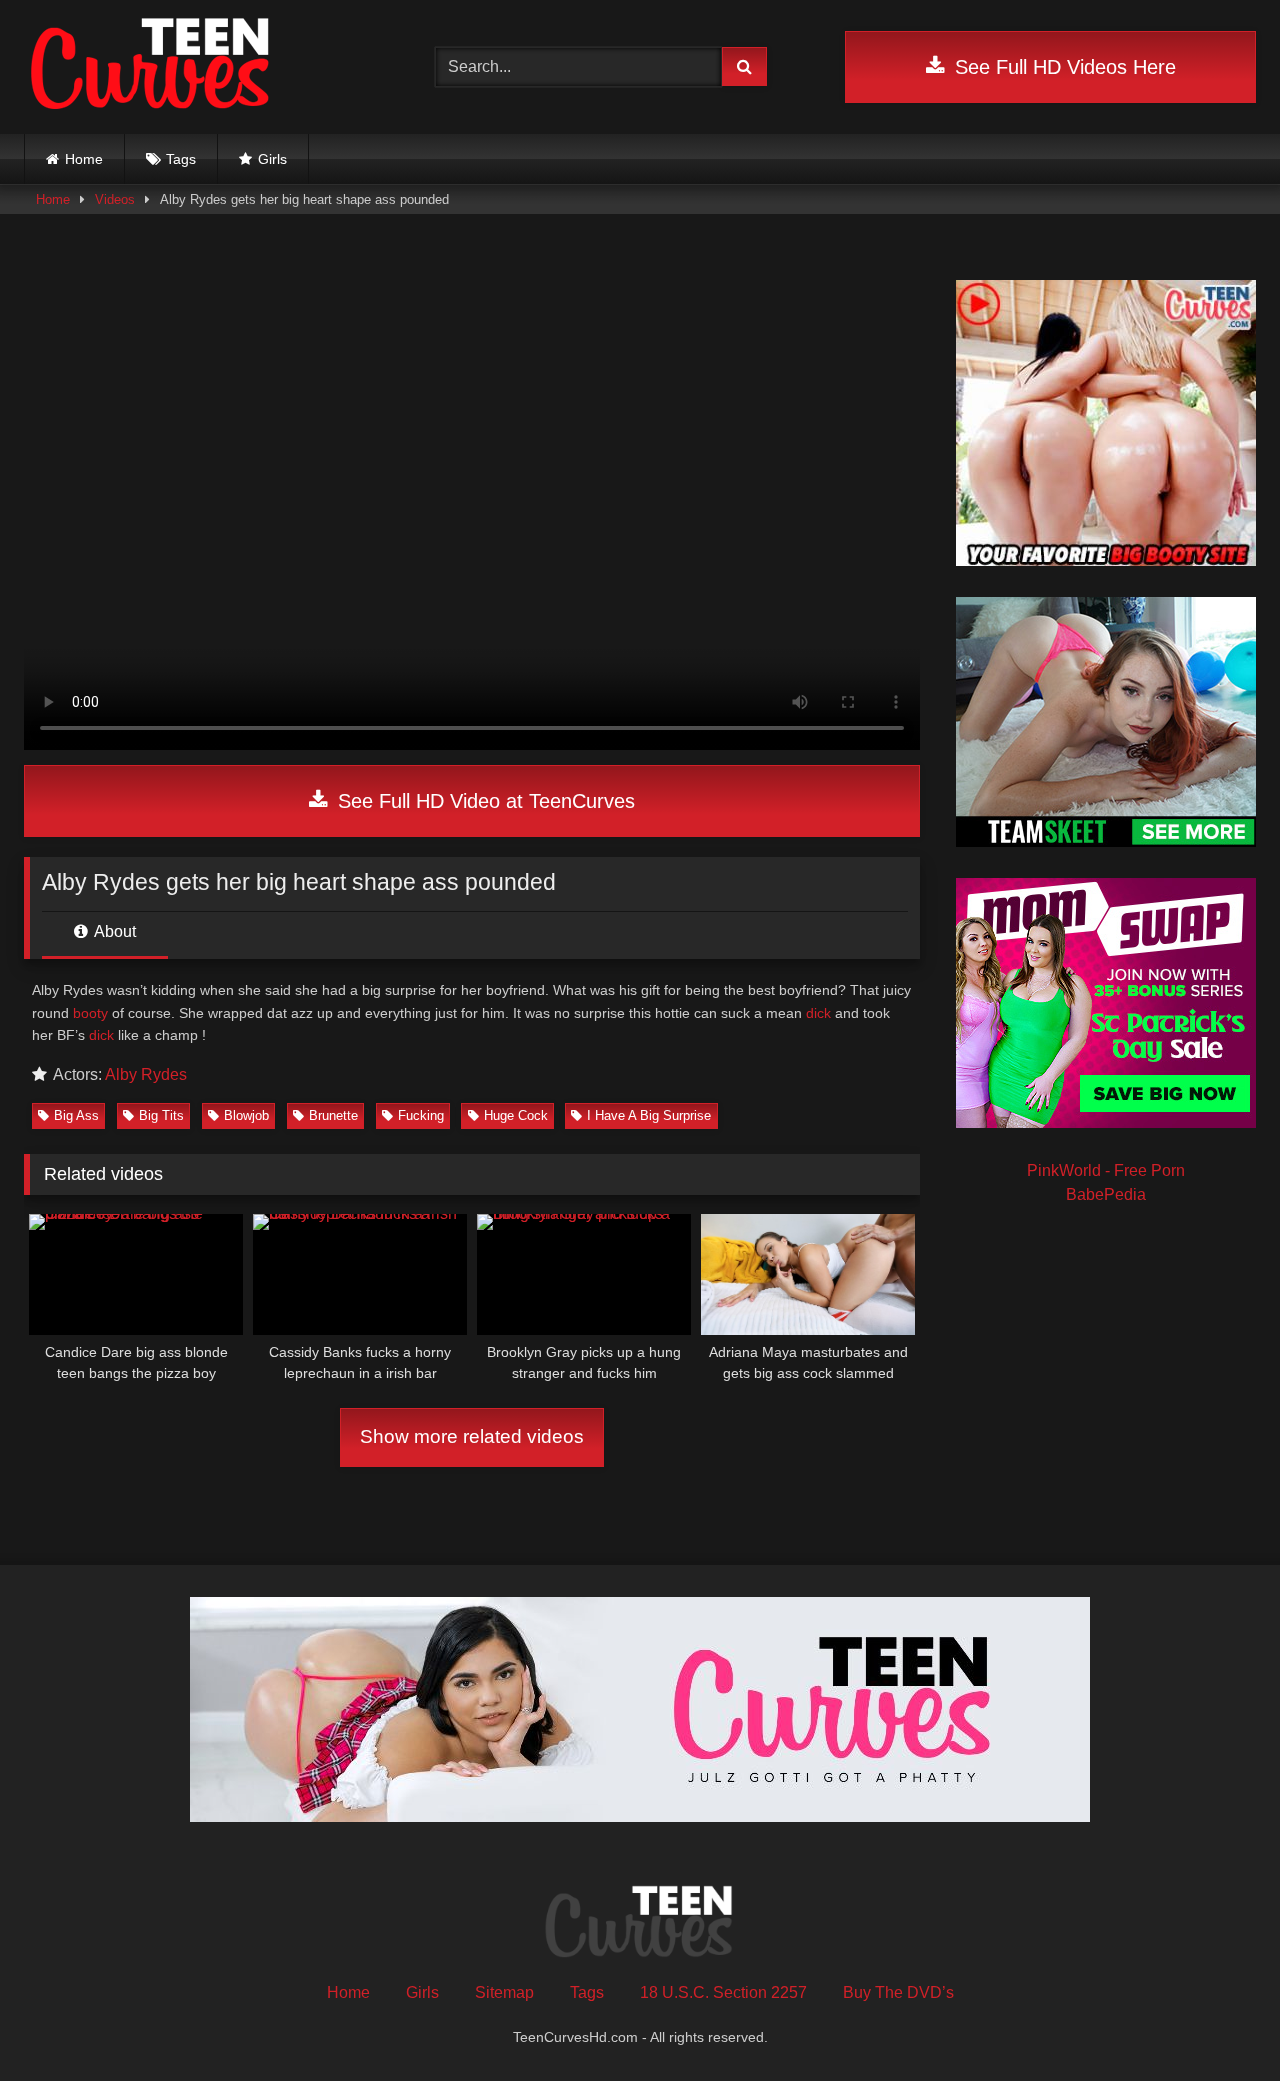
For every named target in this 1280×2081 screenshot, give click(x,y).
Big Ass (76, 1115)
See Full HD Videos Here (1062, 67)
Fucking (421, 1115)
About (113, 931)
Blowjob (246, 1115)
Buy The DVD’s (898, 1992)
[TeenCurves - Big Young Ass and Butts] (151, 67)
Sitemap (504, 1992)
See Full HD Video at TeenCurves (483, 801)
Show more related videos (472, 1436)
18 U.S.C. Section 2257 (723, 1992)
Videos (115, 199)
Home (84, 159)
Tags (181, 159)
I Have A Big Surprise (649, 1115)
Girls (272, 159)
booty (90, 1013)
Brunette (333, 1115)
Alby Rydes (146, 1074)
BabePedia (1106, 1194)
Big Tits (161, 1115)
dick (818, 1013)
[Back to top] (1218, 2021)
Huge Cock (516, 1115)
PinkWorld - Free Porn (1106, 1170)
